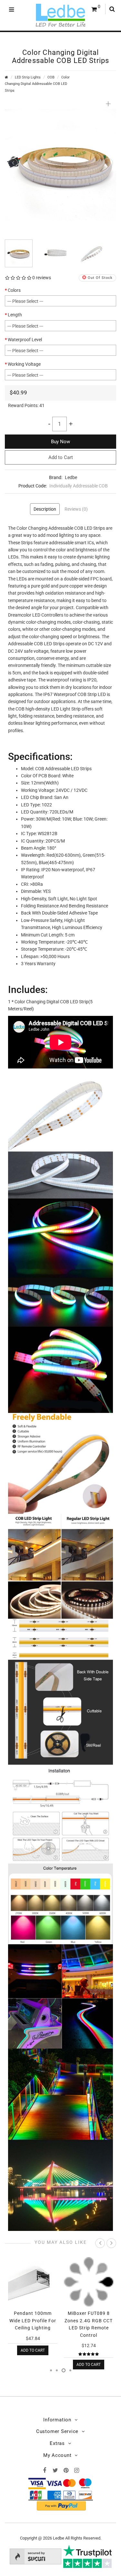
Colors (14, 290)
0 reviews (42, 278)
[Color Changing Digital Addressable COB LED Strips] (60, 164)
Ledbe (71, 477)
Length (15, 315)
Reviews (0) (76, 509)
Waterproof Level (25, 340)
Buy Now (60, 442)
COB (51, 77)
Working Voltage (24, 364)
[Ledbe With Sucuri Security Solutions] (35, 2556)
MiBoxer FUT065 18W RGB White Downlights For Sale (89, 2320)
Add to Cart (61, 457)
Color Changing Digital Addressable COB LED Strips (37, 84)
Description (45, 509)
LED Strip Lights (28, 77)
